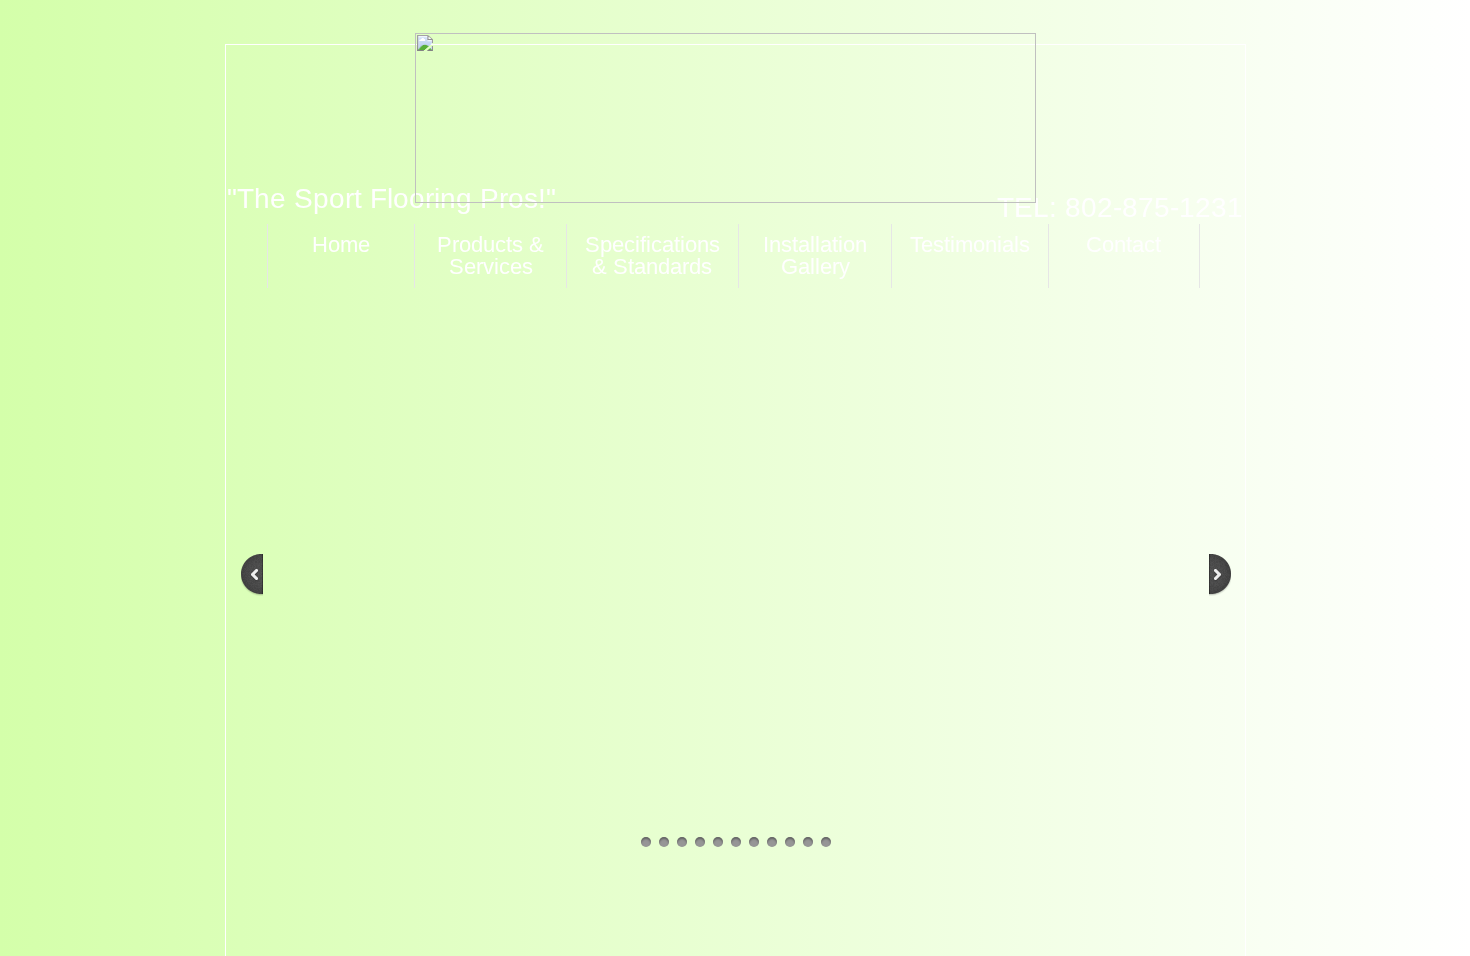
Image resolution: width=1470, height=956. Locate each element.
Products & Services (490, 255)
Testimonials (970, 244)
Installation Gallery (815, 255)
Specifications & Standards (652, 255)
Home (341, 244)
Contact (1123, 244)
